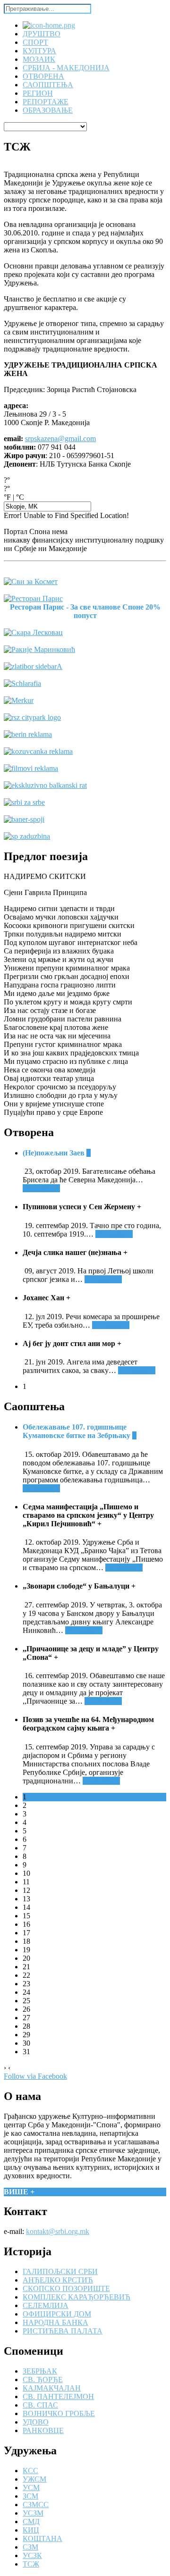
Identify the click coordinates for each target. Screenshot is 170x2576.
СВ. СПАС (40, 2405)
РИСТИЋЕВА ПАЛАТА (63, 2331)
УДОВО (36, 2422)
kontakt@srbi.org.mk (58, 2231)
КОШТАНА (42, 2538)
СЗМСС (36, 2505)
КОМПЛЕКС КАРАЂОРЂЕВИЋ (76, 2297)
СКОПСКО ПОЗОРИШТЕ (66, 2288)
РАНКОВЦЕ (43, 2430)
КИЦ (31, 2530)
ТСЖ (31, 2564)
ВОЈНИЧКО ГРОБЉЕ (59, 2413)
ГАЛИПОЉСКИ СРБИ (60, 2271)
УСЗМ (33, 2513)
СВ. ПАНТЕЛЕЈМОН (58, 2396)
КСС (30, 2471)
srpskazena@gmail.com (60, 439)
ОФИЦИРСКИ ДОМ (57, 2314)
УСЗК (32, 2555)
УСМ (31, 2488)
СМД (31, 2522)
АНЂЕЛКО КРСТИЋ (58, 2280)
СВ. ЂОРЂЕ (43, 2379)
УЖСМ (34, 2479)
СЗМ (30, 2547)
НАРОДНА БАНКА (55, 2322)
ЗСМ (30, 2496)
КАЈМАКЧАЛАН (52, 2388)
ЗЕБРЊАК (40, 2371)
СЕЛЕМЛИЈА (46, 2305)
